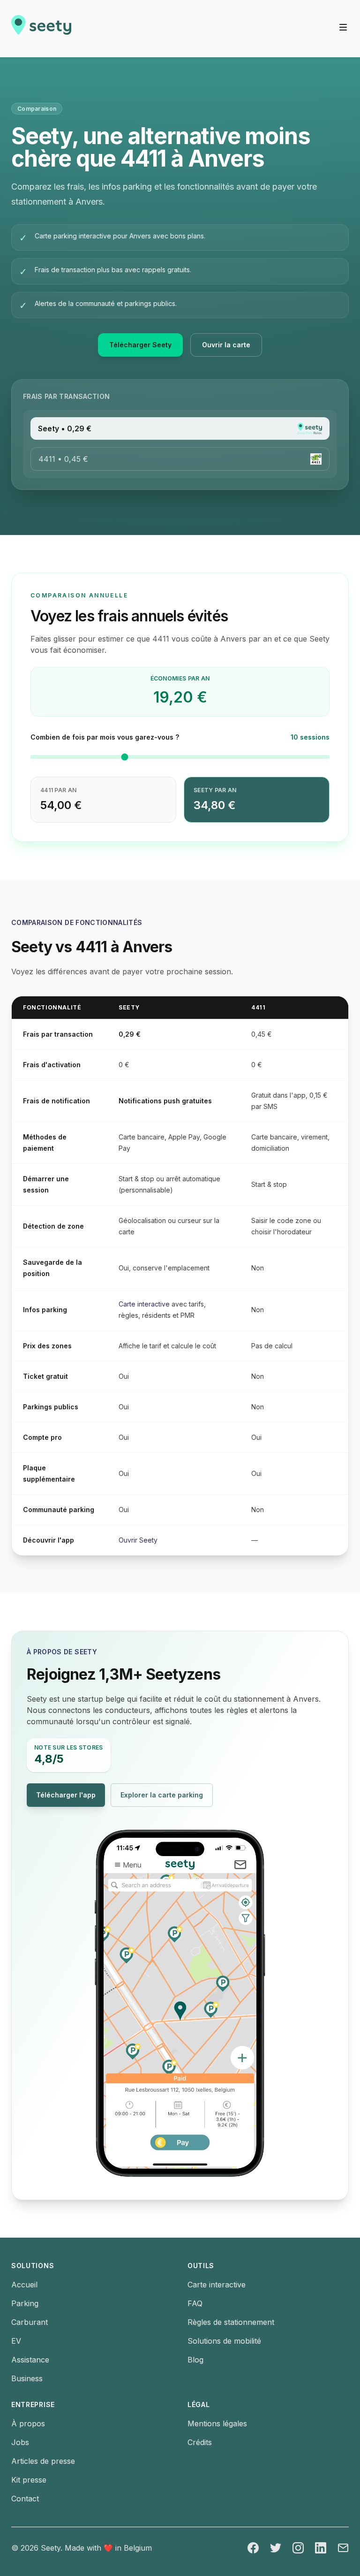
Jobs (20, 2442)
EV (16, 2341)
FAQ (195, 2303)
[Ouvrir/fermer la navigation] (343, 27)
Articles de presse (43, 2461)
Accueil (24, 2285)
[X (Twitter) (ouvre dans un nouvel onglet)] (276, 2548)
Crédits (200, 2442)
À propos (28, 2423)
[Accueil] (41, 29)
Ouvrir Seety (138, 1540)
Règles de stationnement (231, 2322)
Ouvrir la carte (232, 348)
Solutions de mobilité (224, 2341)
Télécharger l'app (71, 1798)
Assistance (30, 2360)
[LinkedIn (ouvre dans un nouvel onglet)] (321, 2548)
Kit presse (29, 2480)
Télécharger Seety (146, 348)
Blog (195, 2360)
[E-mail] (343, 2548)
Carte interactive (144, 1304)
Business (27, 2378)
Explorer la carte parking (167, 1798)
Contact (25, 2499)
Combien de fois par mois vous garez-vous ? (105, 737)
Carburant (30, 2322)
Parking (25, 2303)
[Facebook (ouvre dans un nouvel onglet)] (253, 2548)
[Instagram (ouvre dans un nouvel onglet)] (298, 2548)
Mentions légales (217, 2423)
